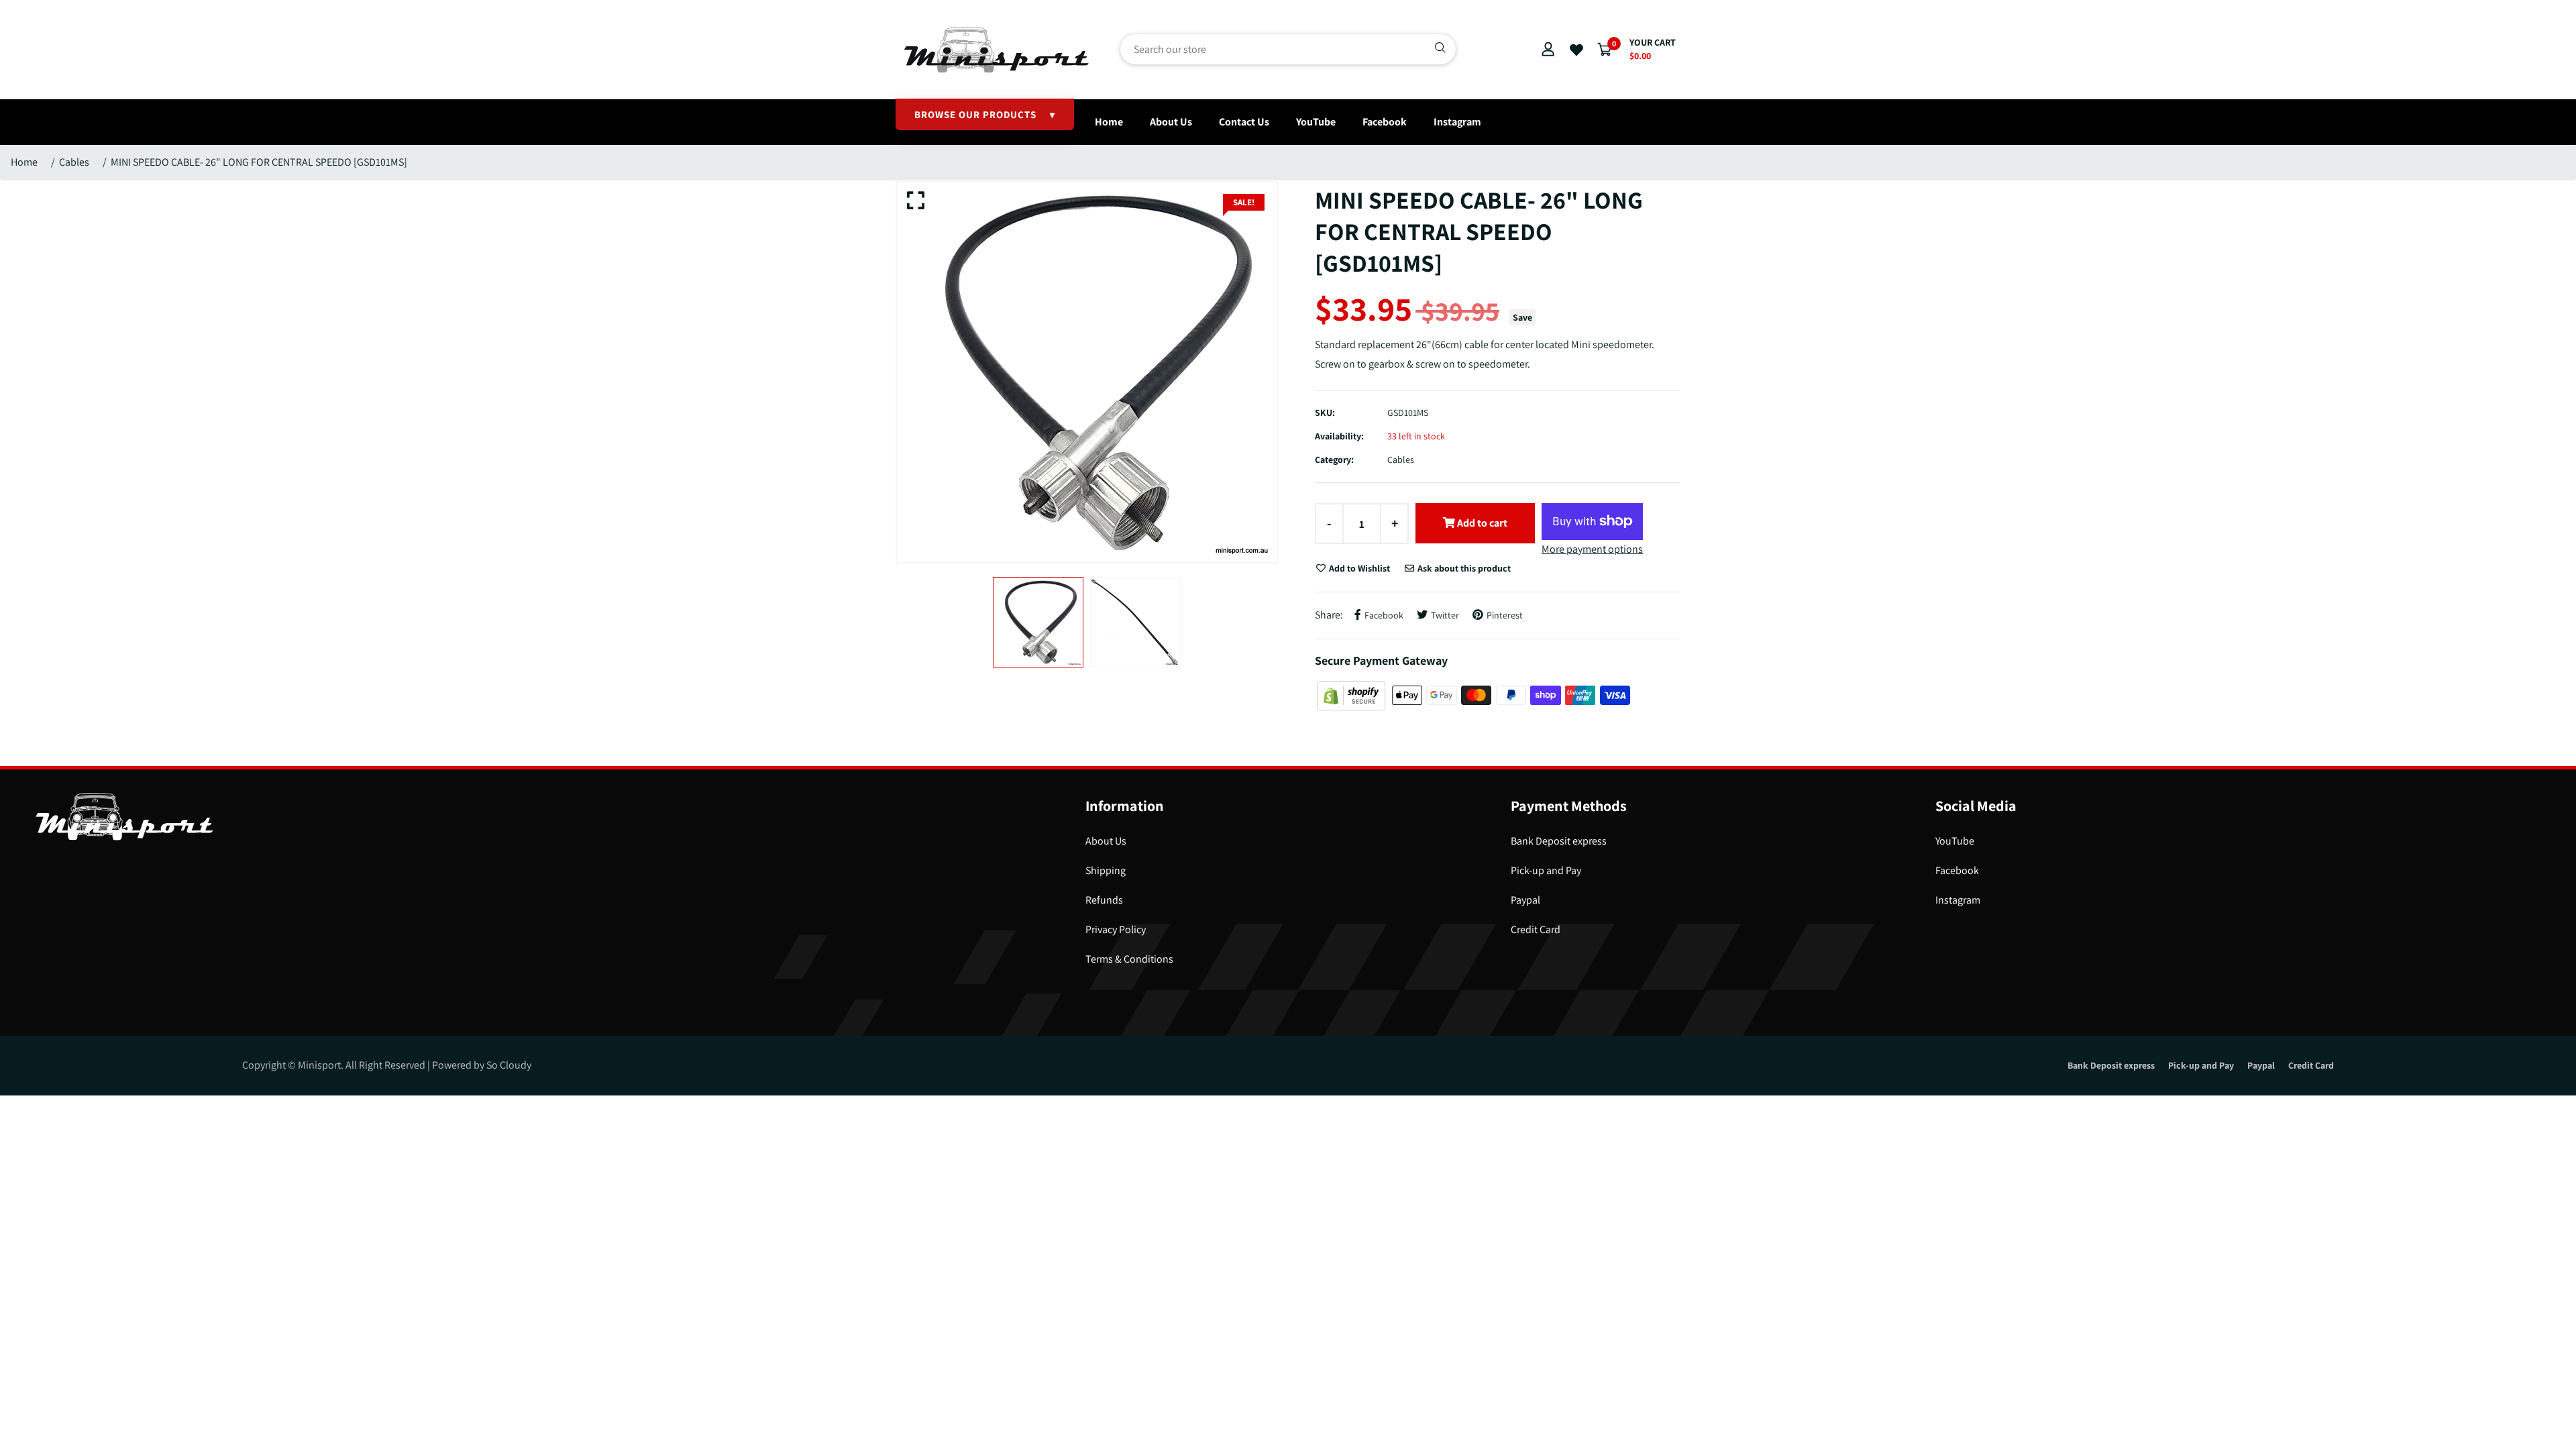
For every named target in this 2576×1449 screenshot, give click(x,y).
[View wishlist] (1576, 50)
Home (1109, 122)
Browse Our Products (985, 114)
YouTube (1316, 122)
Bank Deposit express (1559, 841)
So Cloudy (509, 1065)
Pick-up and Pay (1546, 870)
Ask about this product (1463, 568)
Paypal (1525, 900)
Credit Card (1536, 929)
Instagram (1457, 122)
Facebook (1385, 122)
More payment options (1592, 549)
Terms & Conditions (1129, 959)
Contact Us (1244, 122)
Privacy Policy (1116, 929)
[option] (1087, 372)
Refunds (1104, 900)
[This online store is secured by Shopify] (1352, 695)
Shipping (1106, 870)
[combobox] (1288, 49)
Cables (74, 162)
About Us (1171, 122)
